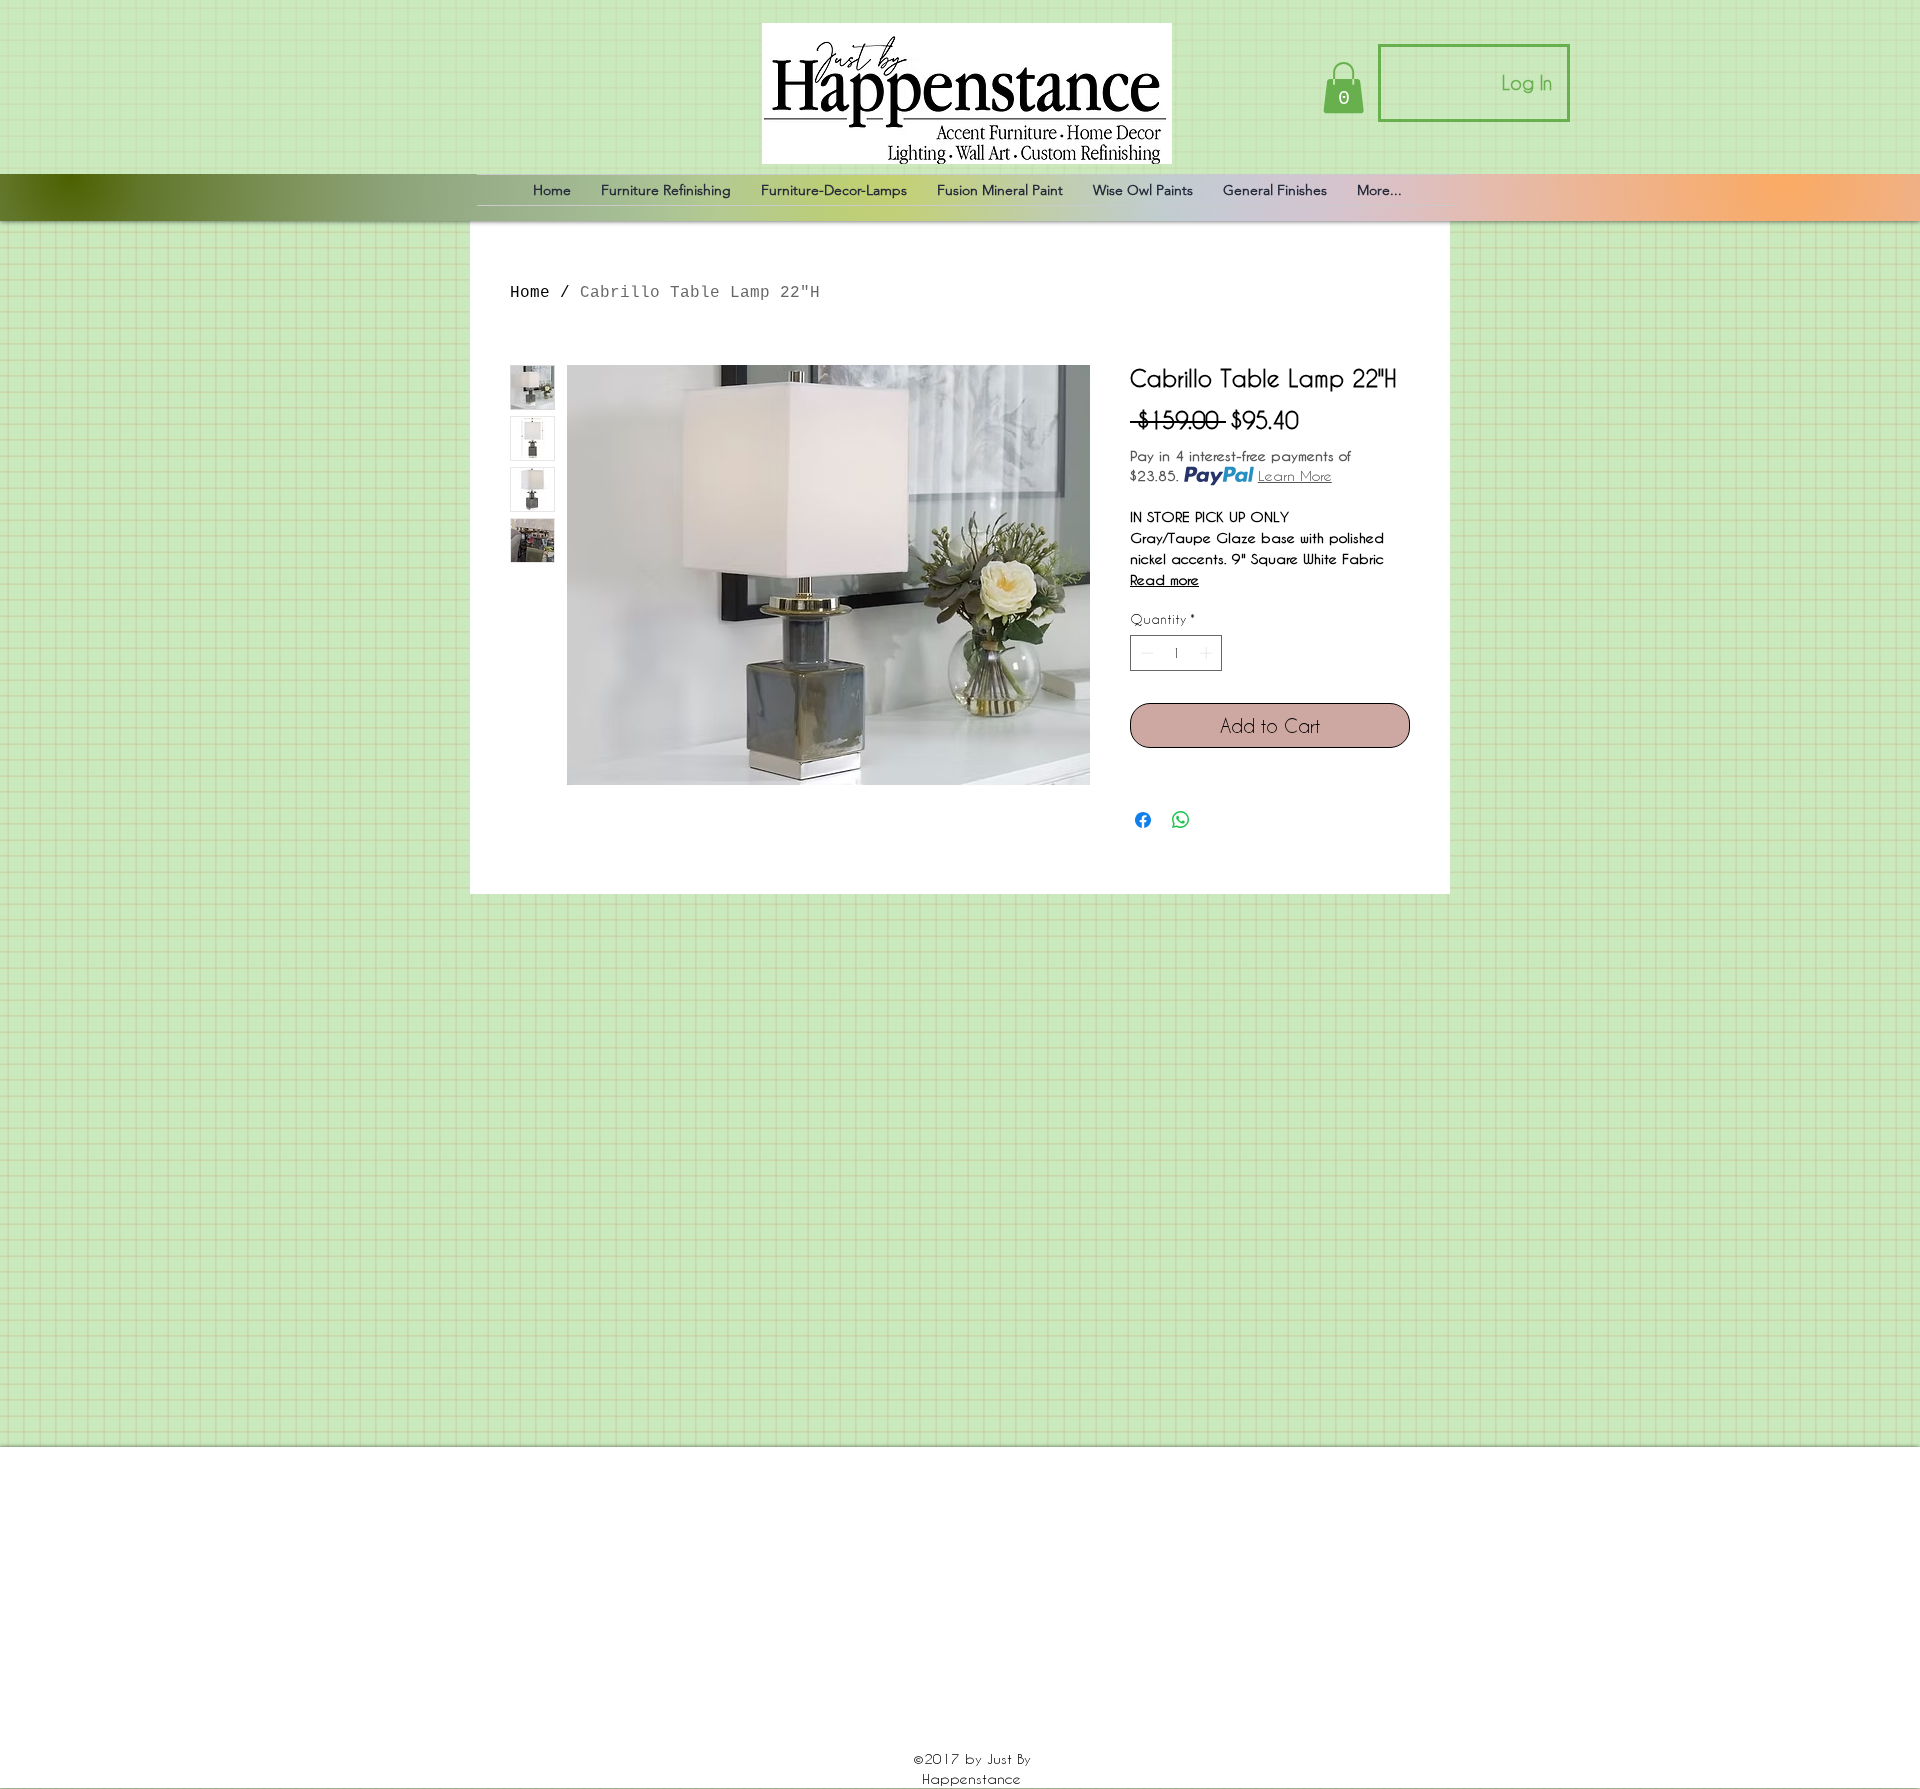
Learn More (1295, 475)
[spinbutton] (1176, 653)
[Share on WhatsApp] (1181, 820)
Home (530, 293)
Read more (1164, 579)
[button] (1343, 87)
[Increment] (1208, 653)
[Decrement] (1145, 653)
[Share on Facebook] (1143, 820)
